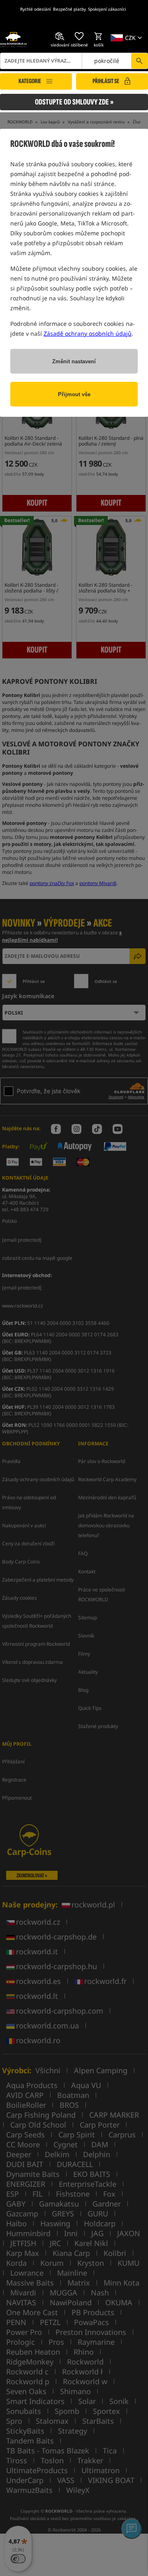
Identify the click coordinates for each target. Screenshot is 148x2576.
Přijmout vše (74, 394)
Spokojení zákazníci (107, 9)
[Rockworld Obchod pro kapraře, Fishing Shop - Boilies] (13, 39)
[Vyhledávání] (139, 61)
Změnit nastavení (74, 361)
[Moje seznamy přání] (79, 36)
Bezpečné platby (69, 9)
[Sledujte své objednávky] (60, 36)
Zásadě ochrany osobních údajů (88, 333)
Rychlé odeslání (36, 9)
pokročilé (107, 61)
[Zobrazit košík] (99, 36)
